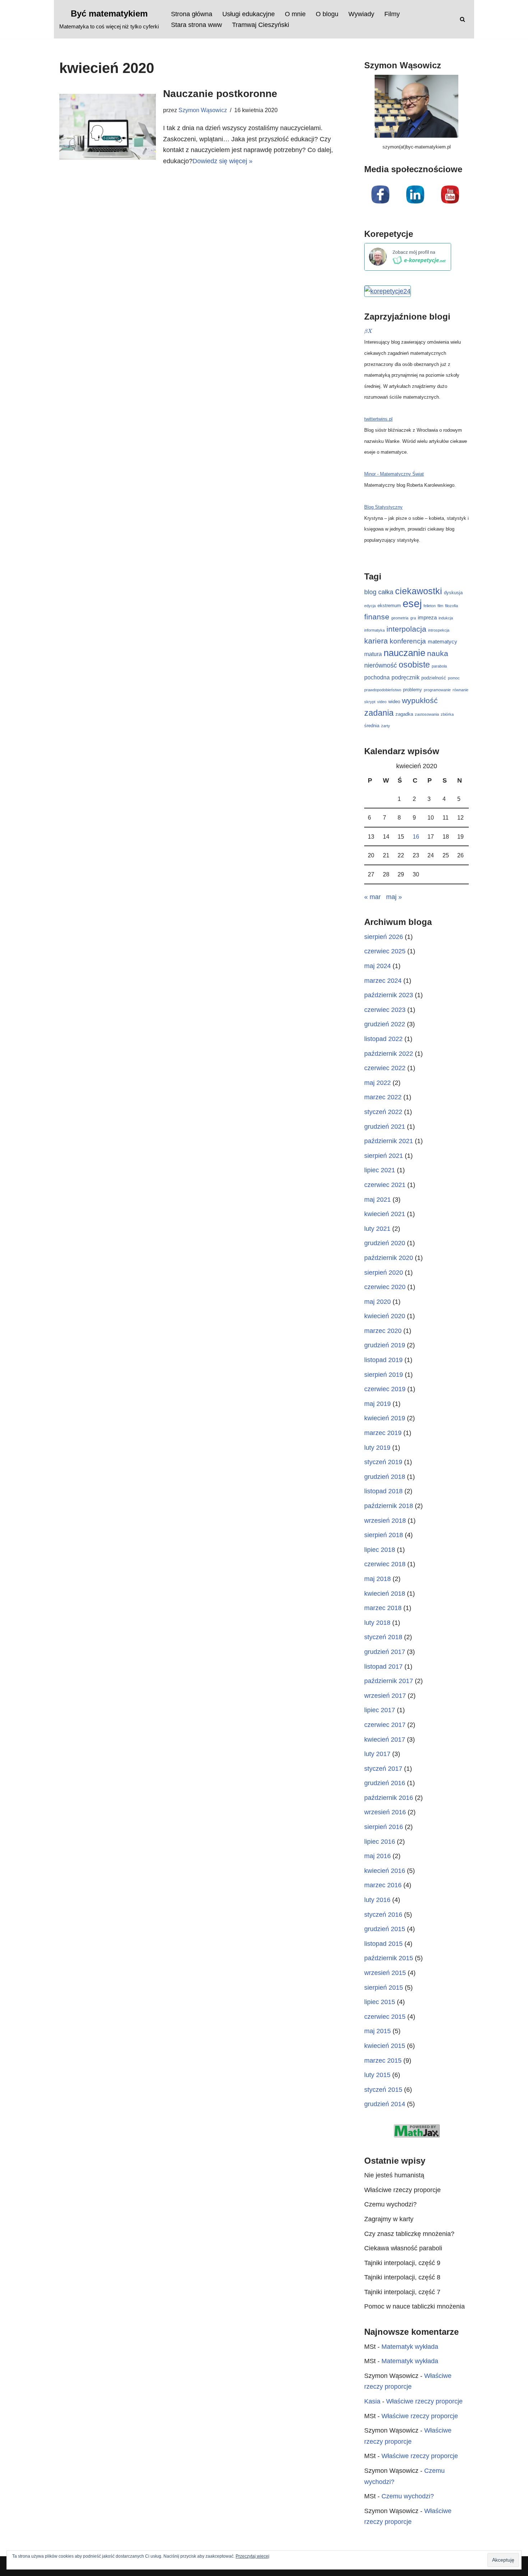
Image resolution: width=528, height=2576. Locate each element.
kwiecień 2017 (385, 1740)
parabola (439, 666)
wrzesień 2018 (385, 1521)
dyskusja (453, 593)
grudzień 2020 (385, 1243)
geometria (400, 618)
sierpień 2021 (384, 1156)
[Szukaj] (462, 19)
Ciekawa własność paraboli (403, 2248)
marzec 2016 (383, 1885)
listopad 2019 (383, 1360)
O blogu (327, 14)
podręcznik (406, 677)
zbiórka (447, 714)
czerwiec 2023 (385, 1010)
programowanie (437, 690)
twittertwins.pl (378, 419)
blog (370, 592)
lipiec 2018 (380, 1550)
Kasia (372, 2401)
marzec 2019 (383, 1433)
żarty (386, 726)
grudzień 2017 (385, 1652)
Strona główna (192, 14)
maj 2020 (378, 1302)
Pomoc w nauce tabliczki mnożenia (414, 2306)
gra (413, 618)
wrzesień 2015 (385, 1973)
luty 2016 (377, 1900)
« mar (372, 897)
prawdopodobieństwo (383, 690)
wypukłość (420, 700)
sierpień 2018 (384, 1535)
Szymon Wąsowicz (203, 110)
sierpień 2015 (384, 1988)
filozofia (451, 606)
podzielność (434, 678)
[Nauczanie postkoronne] (108, 127)
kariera (376, 641)
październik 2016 (389, 1798)
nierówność (381, 665)
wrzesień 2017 (385, 1696)
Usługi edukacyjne (249, 14)
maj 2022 (378, 1083)
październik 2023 (389, 995)
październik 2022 (389, 1054)
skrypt (370, 702)
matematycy (443, 641)
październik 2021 (389, 1141)
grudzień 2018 (385, 1477)
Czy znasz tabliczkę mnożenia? (409, 2234)
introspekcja (439, 630)
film (440, 606)
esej (412, 603)
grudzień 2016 (385, 1783)
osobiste (414, 665)
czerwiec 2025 (385, 951)
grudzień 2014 (385, 2104)
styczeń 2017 (383, 1769)
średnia (372, 726)
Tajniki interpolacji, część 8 (402, 2277)
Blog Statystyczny (383, 507)
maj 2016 (378, 1856)
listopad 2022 (383, 1039)
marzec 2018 (383, 1608)
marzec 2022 (383, 1097)
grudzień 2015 (385, 1929)
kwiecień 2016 (385, 1871)
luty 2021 (377, 1229)
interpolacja (406, 629)
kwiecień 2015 (385, 2046)
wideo (394, 702)
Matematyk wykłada (410, 2347)
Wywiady (361, 14)
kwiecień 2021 (385, 1214)
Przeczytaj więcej (253, 2556)
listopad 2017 (383, 1667)
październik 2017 (389, 1681)
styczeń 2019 (383, 1462)
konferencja (408, 641)
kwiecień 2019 (385, 1418)
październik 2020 (389, 1258)
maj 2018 (378, 1579)
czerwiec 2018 (385, 1564)
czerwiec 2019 (385, 1389)
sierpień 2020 (384, 1273)
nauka (438, 654)
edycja (370, 606)
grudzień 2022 (385, 1024)
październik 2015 (389, 1958)
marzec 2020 (383, 1331)
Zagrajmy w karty (389, 2219)
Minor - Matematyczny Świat (394, 474)
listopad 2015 (383, 1944)
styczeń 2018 (383, 1637)
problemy (413, 690)
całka (386, 592)
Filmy (392, 14)
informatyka (374, 630)
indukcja (446, 618)
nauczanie (404, 653)
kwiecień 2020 (385, 1316)
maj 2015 (378, 2031)
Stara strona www (196, 25)
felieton (430, 606)
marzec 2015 (383, 2061)
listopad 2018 (383, 1491)
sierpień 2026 (384, 937)
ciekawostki (419, 591)
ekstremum (389, 606)
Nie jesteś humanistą (394, 2175)
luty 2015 (377, 2075)
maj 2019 (378, 1404)
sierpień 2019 (384, 1375)
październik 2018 (389, 1506)
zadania (379, 713)
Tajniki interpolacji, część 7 (402, 2292)
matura (373, 654)
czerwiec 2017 (385, 1725)
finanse (377, 617)
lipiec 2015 (380, 2002)
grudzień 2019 (385, 1345)
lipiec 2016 (380, 1842)
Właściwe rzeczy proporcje (402, 2190)
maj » (394, 897)
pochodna (377, 677)
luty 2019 (377, 1448)
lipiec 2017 (380, 1710)
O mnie (295, 14)
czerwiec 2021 (385, 1185)
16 (416, 836)
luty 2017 (377, 1754)
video (382, 702)
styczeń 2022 (383, 1112)
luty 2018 (377, 1623)
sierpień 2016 (384, 1827)
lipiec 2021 (380, 1170)
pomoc (454, 678)
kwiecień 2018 (385, 1594)
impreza (427, 617)
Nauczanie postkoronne (220, 94)
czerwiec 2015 (385, 2017)
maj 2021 (378, 1200)
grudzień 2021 (385, 1127)
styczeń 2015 (383, 2090)
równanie (460, 690)
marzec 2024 (383, 981)
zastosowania (427, 714)
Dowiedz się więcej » (223, 161)
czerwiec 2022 (385, 1068)
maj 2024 (378, 966)
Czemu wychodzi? (390, 2204)
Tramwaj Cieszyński (261, 25)
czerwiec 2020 (385, 1287)
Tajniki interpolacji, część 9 (402, 2263)
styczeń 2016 (383, 1915)
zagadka (404, 714)
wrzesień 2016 (385, 1812)
